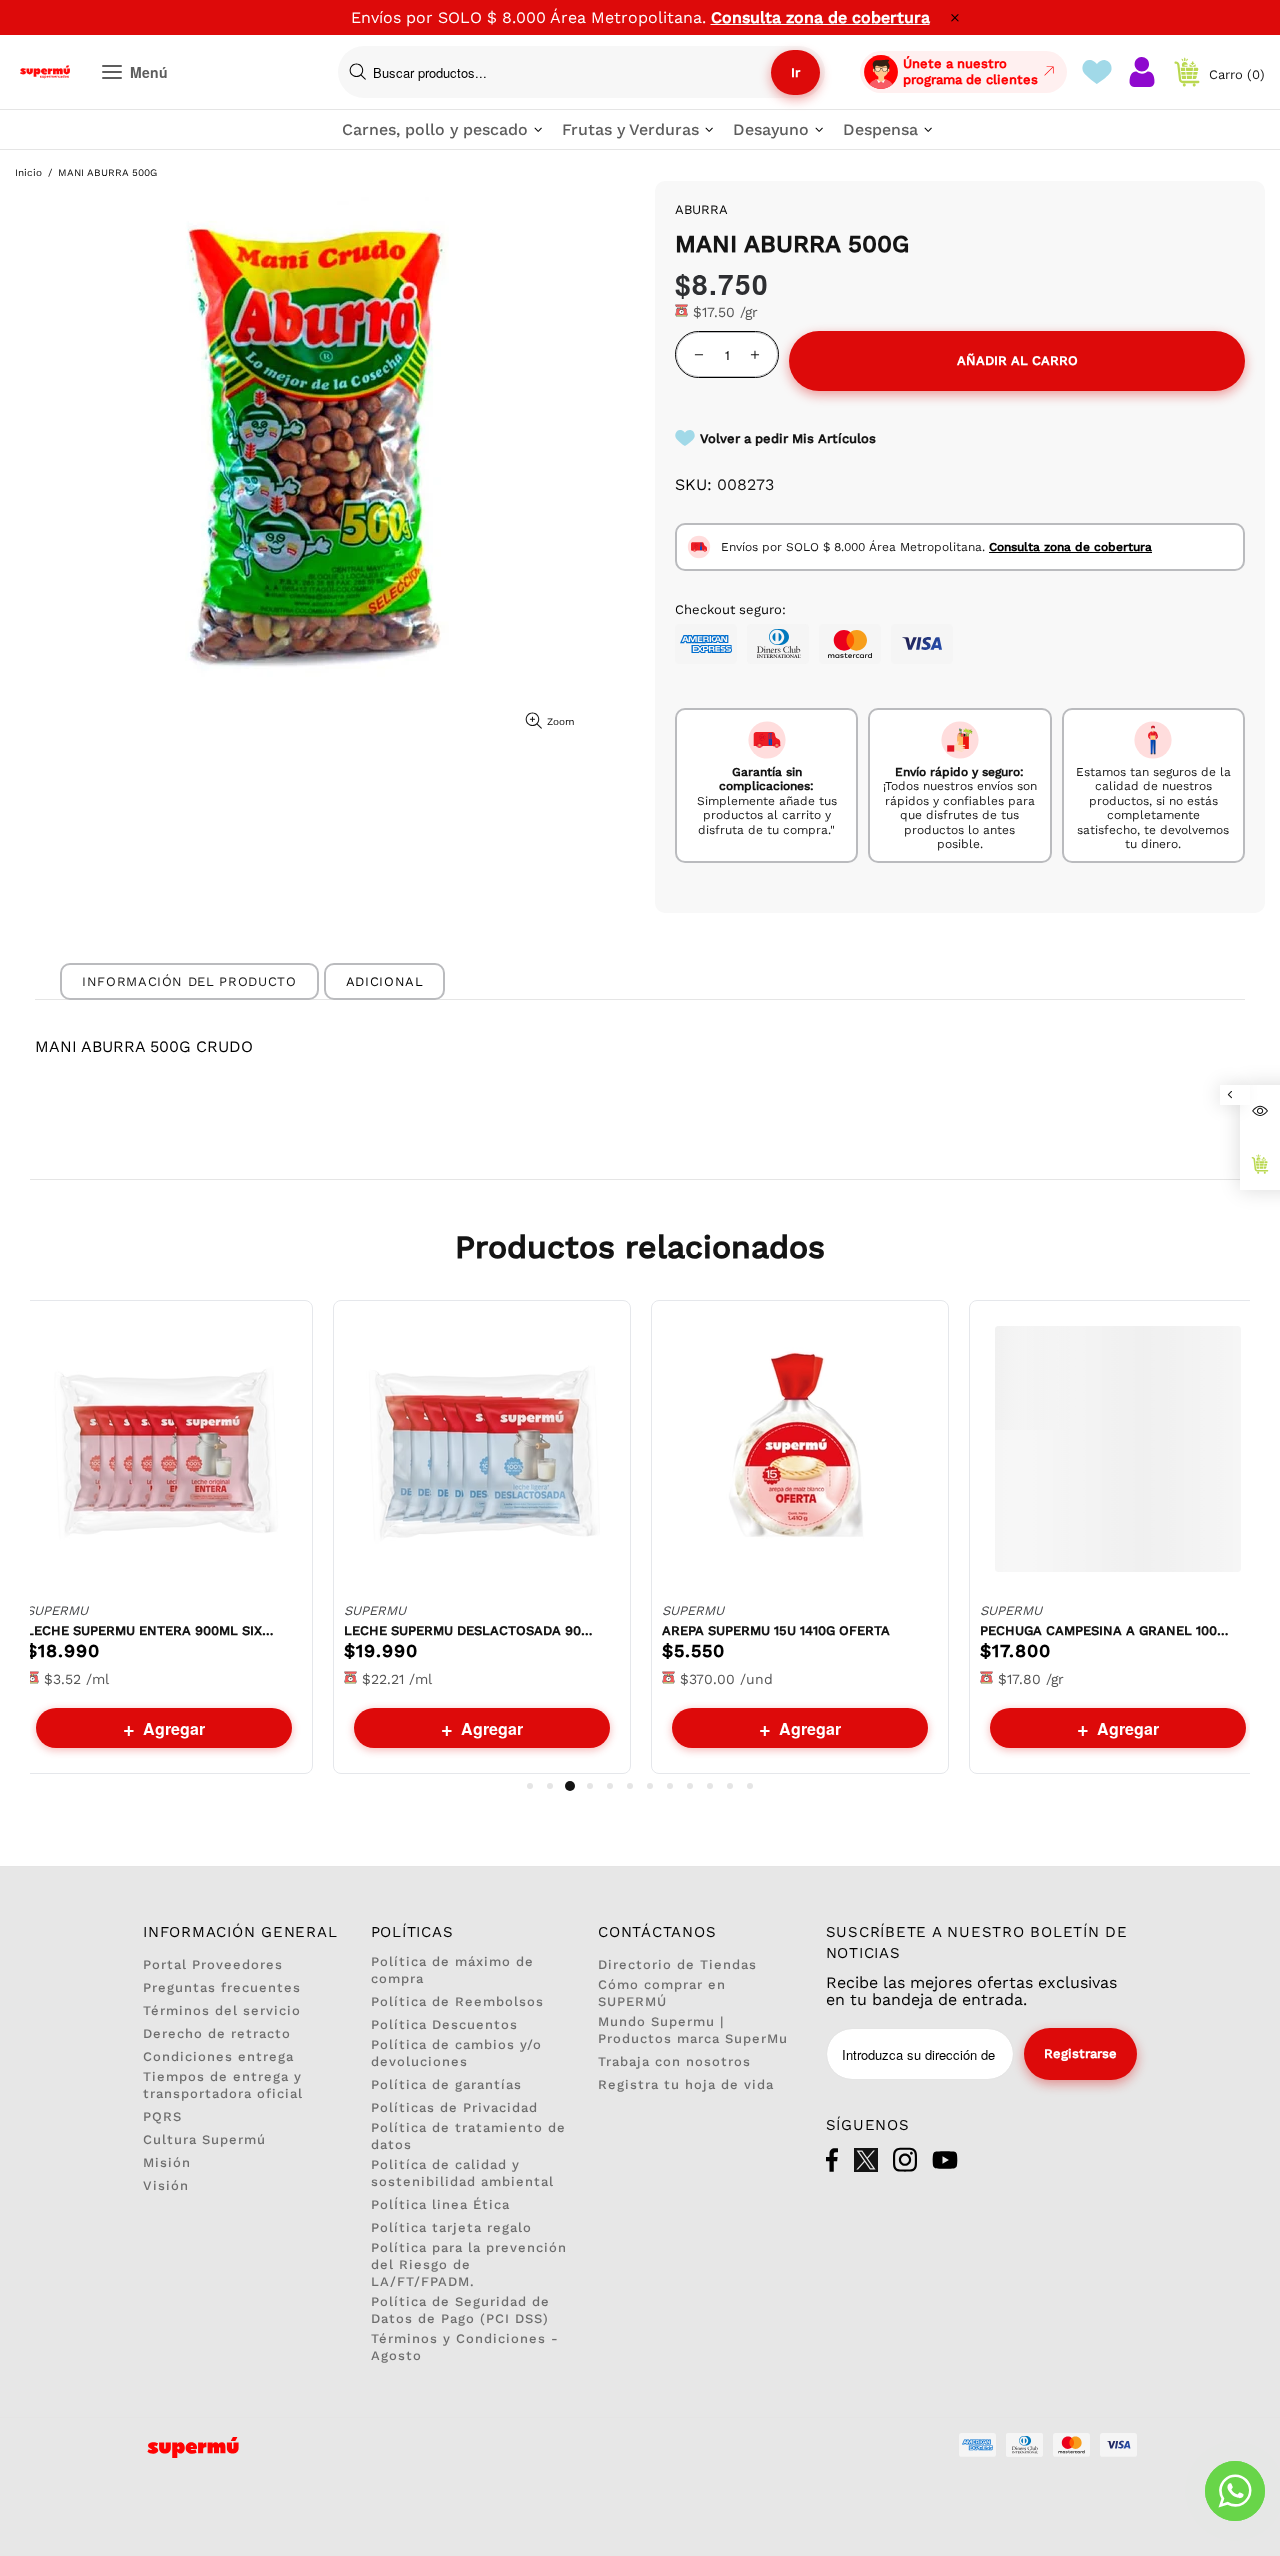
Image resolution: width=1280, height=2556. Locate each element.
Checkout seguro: (730, 609)
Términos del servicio (222, 2010)
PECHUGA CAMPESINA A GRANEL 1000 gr (1105, 1630)
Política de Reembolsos (457, 2001)
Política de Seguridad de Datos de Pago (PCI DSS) (460, 2310)
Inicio (28, 172)
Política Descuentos (444, 2024)
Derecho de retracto (217, 2033)
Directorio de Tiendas (677, 1964)
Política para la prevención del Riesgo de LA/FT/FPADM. (469, 2264)
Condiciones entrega (218, 2056)
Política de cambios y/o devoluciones (456, 2053)
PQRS (162, 2116)
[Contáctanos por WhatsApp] (1235, 2491)
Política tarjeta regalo (451, 2227)
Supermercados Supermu (45, 72)
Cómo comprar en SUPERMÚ (662, 1993)
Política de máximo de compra (452, 1970)
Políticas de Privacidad (454, 2107)
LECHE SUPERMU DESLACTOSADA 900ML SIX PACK (469, 1630)
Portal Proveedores (213, 1964)
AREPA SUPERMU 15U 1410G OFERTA (776, 1630)
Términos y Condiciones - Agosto (465, 2347)
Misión (167, 2162)
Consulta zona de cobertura (820, 17)
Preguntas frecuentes (222, 1987)
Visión (166, 2185)
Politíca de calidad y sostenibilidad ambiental (462, 2173)
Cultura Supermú (204, 2139)
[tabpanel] (164, 1537)
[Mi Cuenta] (1142, 72)
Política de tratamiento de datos (468, 2136)
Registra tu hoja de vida (686, 2084)
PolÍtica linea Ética (440, 2204)
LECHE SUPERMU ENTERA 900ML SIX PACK (151, 1630)
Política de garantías (446, 2084)
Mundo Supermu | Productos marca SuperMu (693, 2030)
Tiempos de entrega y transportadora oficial (223, 2085)
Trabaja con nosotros (674, 2061)
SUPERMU (57, 1610)
